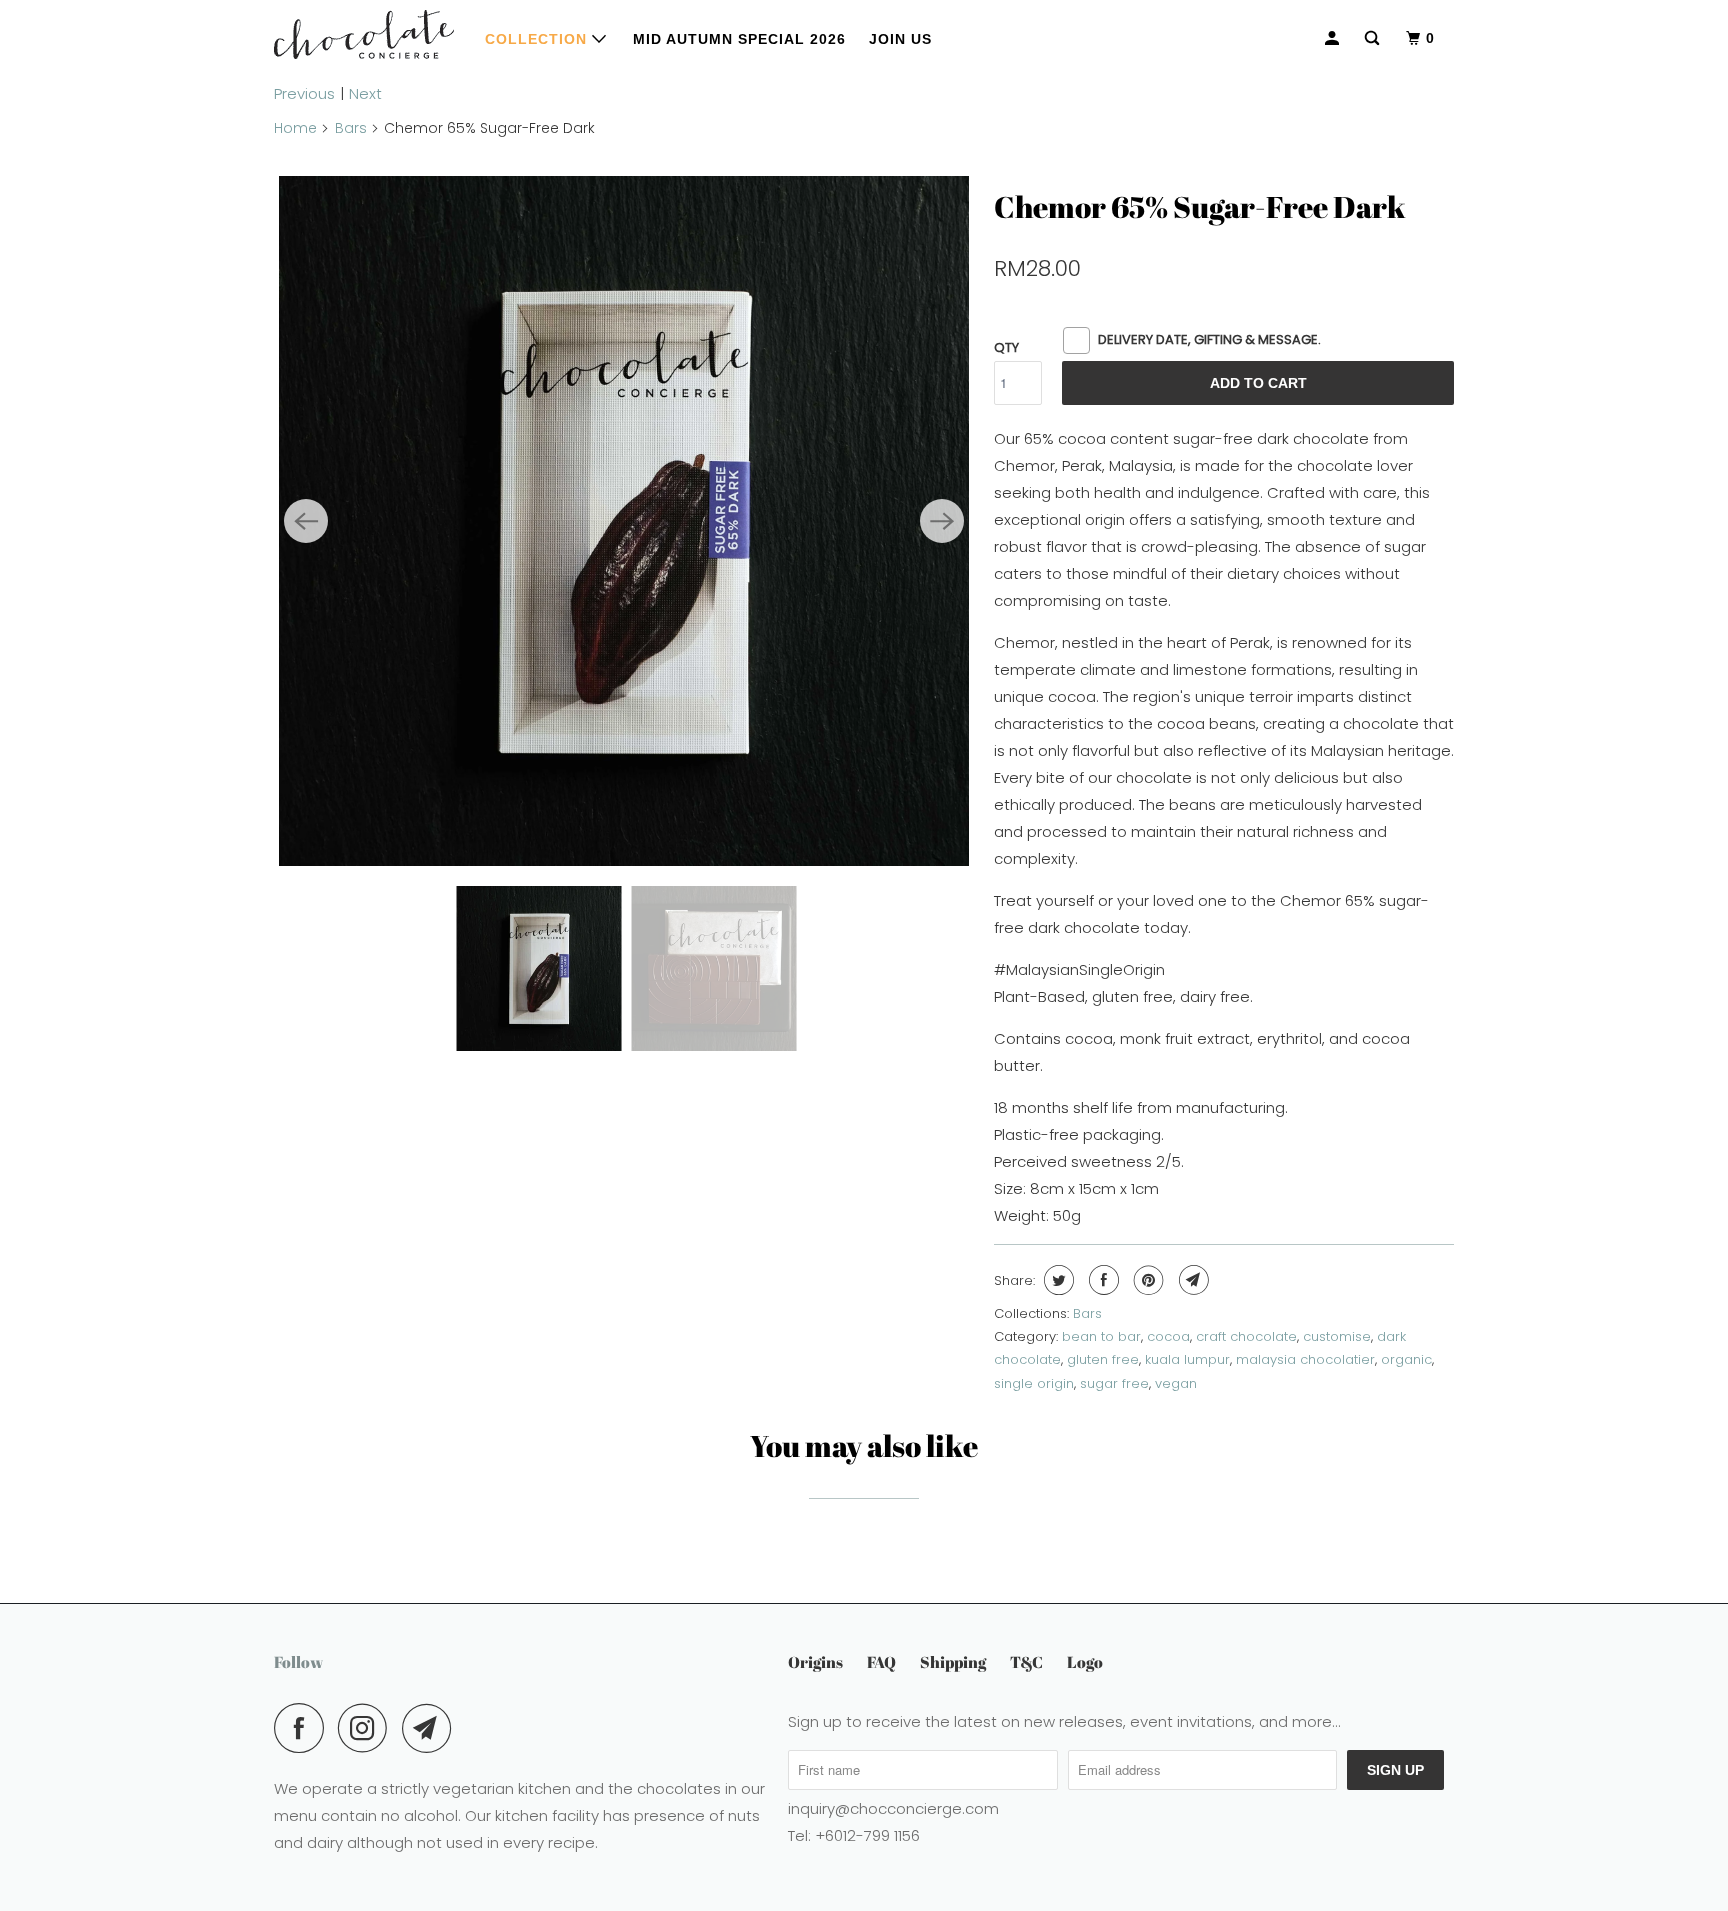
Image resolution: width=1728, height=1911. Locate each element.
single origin (1034, 1383)
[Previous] (306, 521)
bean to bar (1101, 1336)
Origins (815, 1662)
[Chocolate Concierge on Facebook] (304, 1728)
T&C (1026, 1662)
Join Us (900, 39)
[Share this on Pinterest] (1146, 1280)
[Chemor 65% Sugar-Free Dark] (624, 521)
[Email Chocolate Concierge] (432, 1728)
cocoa (1168, 1336)
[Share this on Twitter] (1056, 1280)
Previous (304, 93)
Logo (1085, 1662)
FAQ (881, 1662)
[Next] (942, 521)
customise (1337, 1336)
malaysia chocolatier (1305, 1359)
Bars (351, 128)
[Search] (1374, 38)
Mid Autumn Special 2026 (739, 39)
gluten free (1103, 1359)
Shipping (953, 1662)
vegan (1176, 1383)
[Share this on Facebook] (1101, 1280)
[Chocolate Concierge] (364, 34)
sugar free (1114, 1383)
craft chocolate (1246, 1336)
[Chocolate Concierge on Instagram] (368, 1728)
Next (365, 93)
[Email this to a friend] (1191, 1280)
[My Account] (1334, 38)
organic (1406, 1359)
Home (295, 128)
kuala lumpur (1187, 1359)
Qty (1006, 347)
